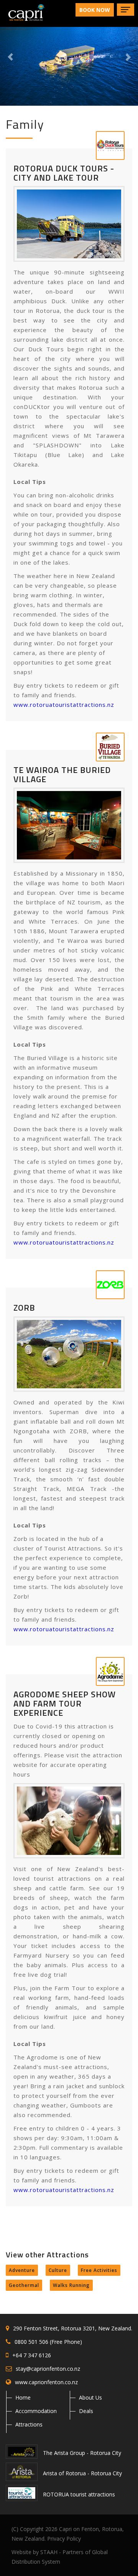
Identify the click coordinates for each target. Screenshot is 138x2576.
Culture (58, 2270)
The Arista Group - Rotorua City (81, 2453)
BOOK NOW (95, 10)
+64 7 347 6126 (32, 2355)
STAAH (49, 2552)
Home (23, 2397)
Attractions (29, 2424)
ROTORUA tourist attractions (78, 2494)
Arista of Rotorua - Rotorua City (82, 2473)
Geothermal (24, 2285)
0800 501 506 (31, 2342)
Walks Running (71, 2285)
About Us (90, 2397)
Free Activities (99, 2270)
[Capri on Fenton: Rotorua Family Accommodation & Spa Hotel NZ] (23, 10)
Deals (86, 2411)
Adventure (22, 2270)
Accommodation (36, 2411)
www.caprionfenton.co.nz (46, 2382)
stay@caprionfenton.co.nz (48, 2369)
